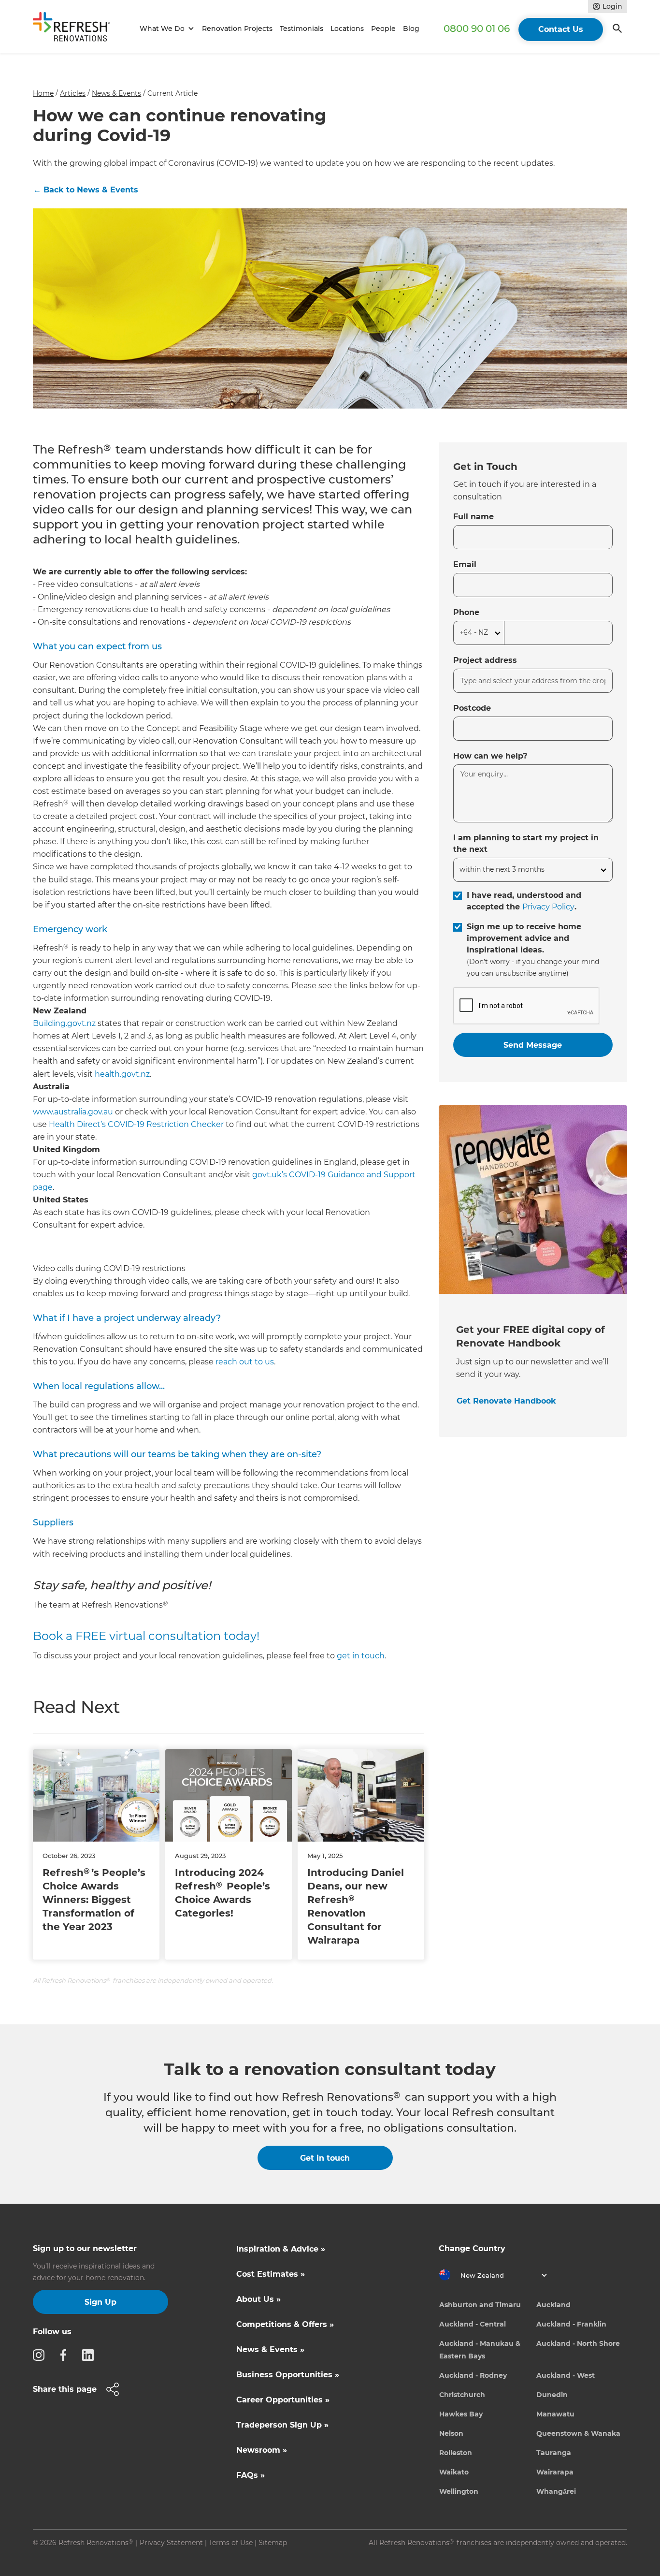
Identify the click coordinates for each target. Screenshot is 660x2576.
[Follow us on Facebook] (66, 2355)
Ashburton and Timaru (480, 2305)
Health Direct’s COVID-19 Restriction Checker (136, 1124)
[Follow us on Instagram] (42, 2355)
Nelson (451, 2433)
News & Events (116, 93)
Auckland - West (566, 2375)
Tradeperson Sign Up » (282, 2425)
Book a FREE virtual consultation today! (146, 1636)
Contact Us (561, 29)
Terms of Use (231, 2543)
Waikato (454, 2472)
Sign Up (100, 2302)
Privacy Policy (548, 907)
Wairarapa (555, 2472)
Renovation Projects (237, 29)
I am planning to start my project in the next (526, 843)
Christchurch (462, 2395)
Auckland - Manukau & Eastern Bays (480, 2350)
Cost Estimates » (271, 2274)
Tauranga (554, 2453)
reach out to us (245, 1362)
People (383, 29)
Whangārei (556, 2491)
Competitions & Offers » (285, 2324)
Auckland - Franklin (571, 2324)
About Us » (258, 2299)
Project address (485, 660)
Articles (73, 93)
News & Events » (270, 2349)
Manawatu (555, 2414)
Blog (411, 29)
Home (43, 93)
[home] (76, 29)
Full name (473, 517)
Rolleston (456, 2453)
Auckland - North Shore (578, 2343)
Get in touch (325, 2158)
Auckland (553, 2305)
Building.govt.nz (64, 1023)
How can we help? (490, 756)
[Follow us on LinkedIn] (91, 2355)
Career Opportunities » (283, 2400)
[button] (165, 29)
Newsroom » (262, 2450)
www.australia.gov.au (73, 1112)
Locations (347, 29)
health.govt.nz (122, 1074)
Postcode (472, 708)
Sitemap (273, 2543)
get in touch (361, 1656)
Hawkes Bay (461, 2414)
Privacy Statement (171, 2543)
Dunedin (552, 2395)
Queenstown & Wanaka (578, 2433)
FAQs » (251, 2475)
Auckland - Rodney (473, 2375)
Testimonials (301, 29)
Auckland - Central (473, 2324)
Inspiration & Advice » (281, 2249)
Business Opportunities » (288, 2375)
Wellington (459, 2491)
